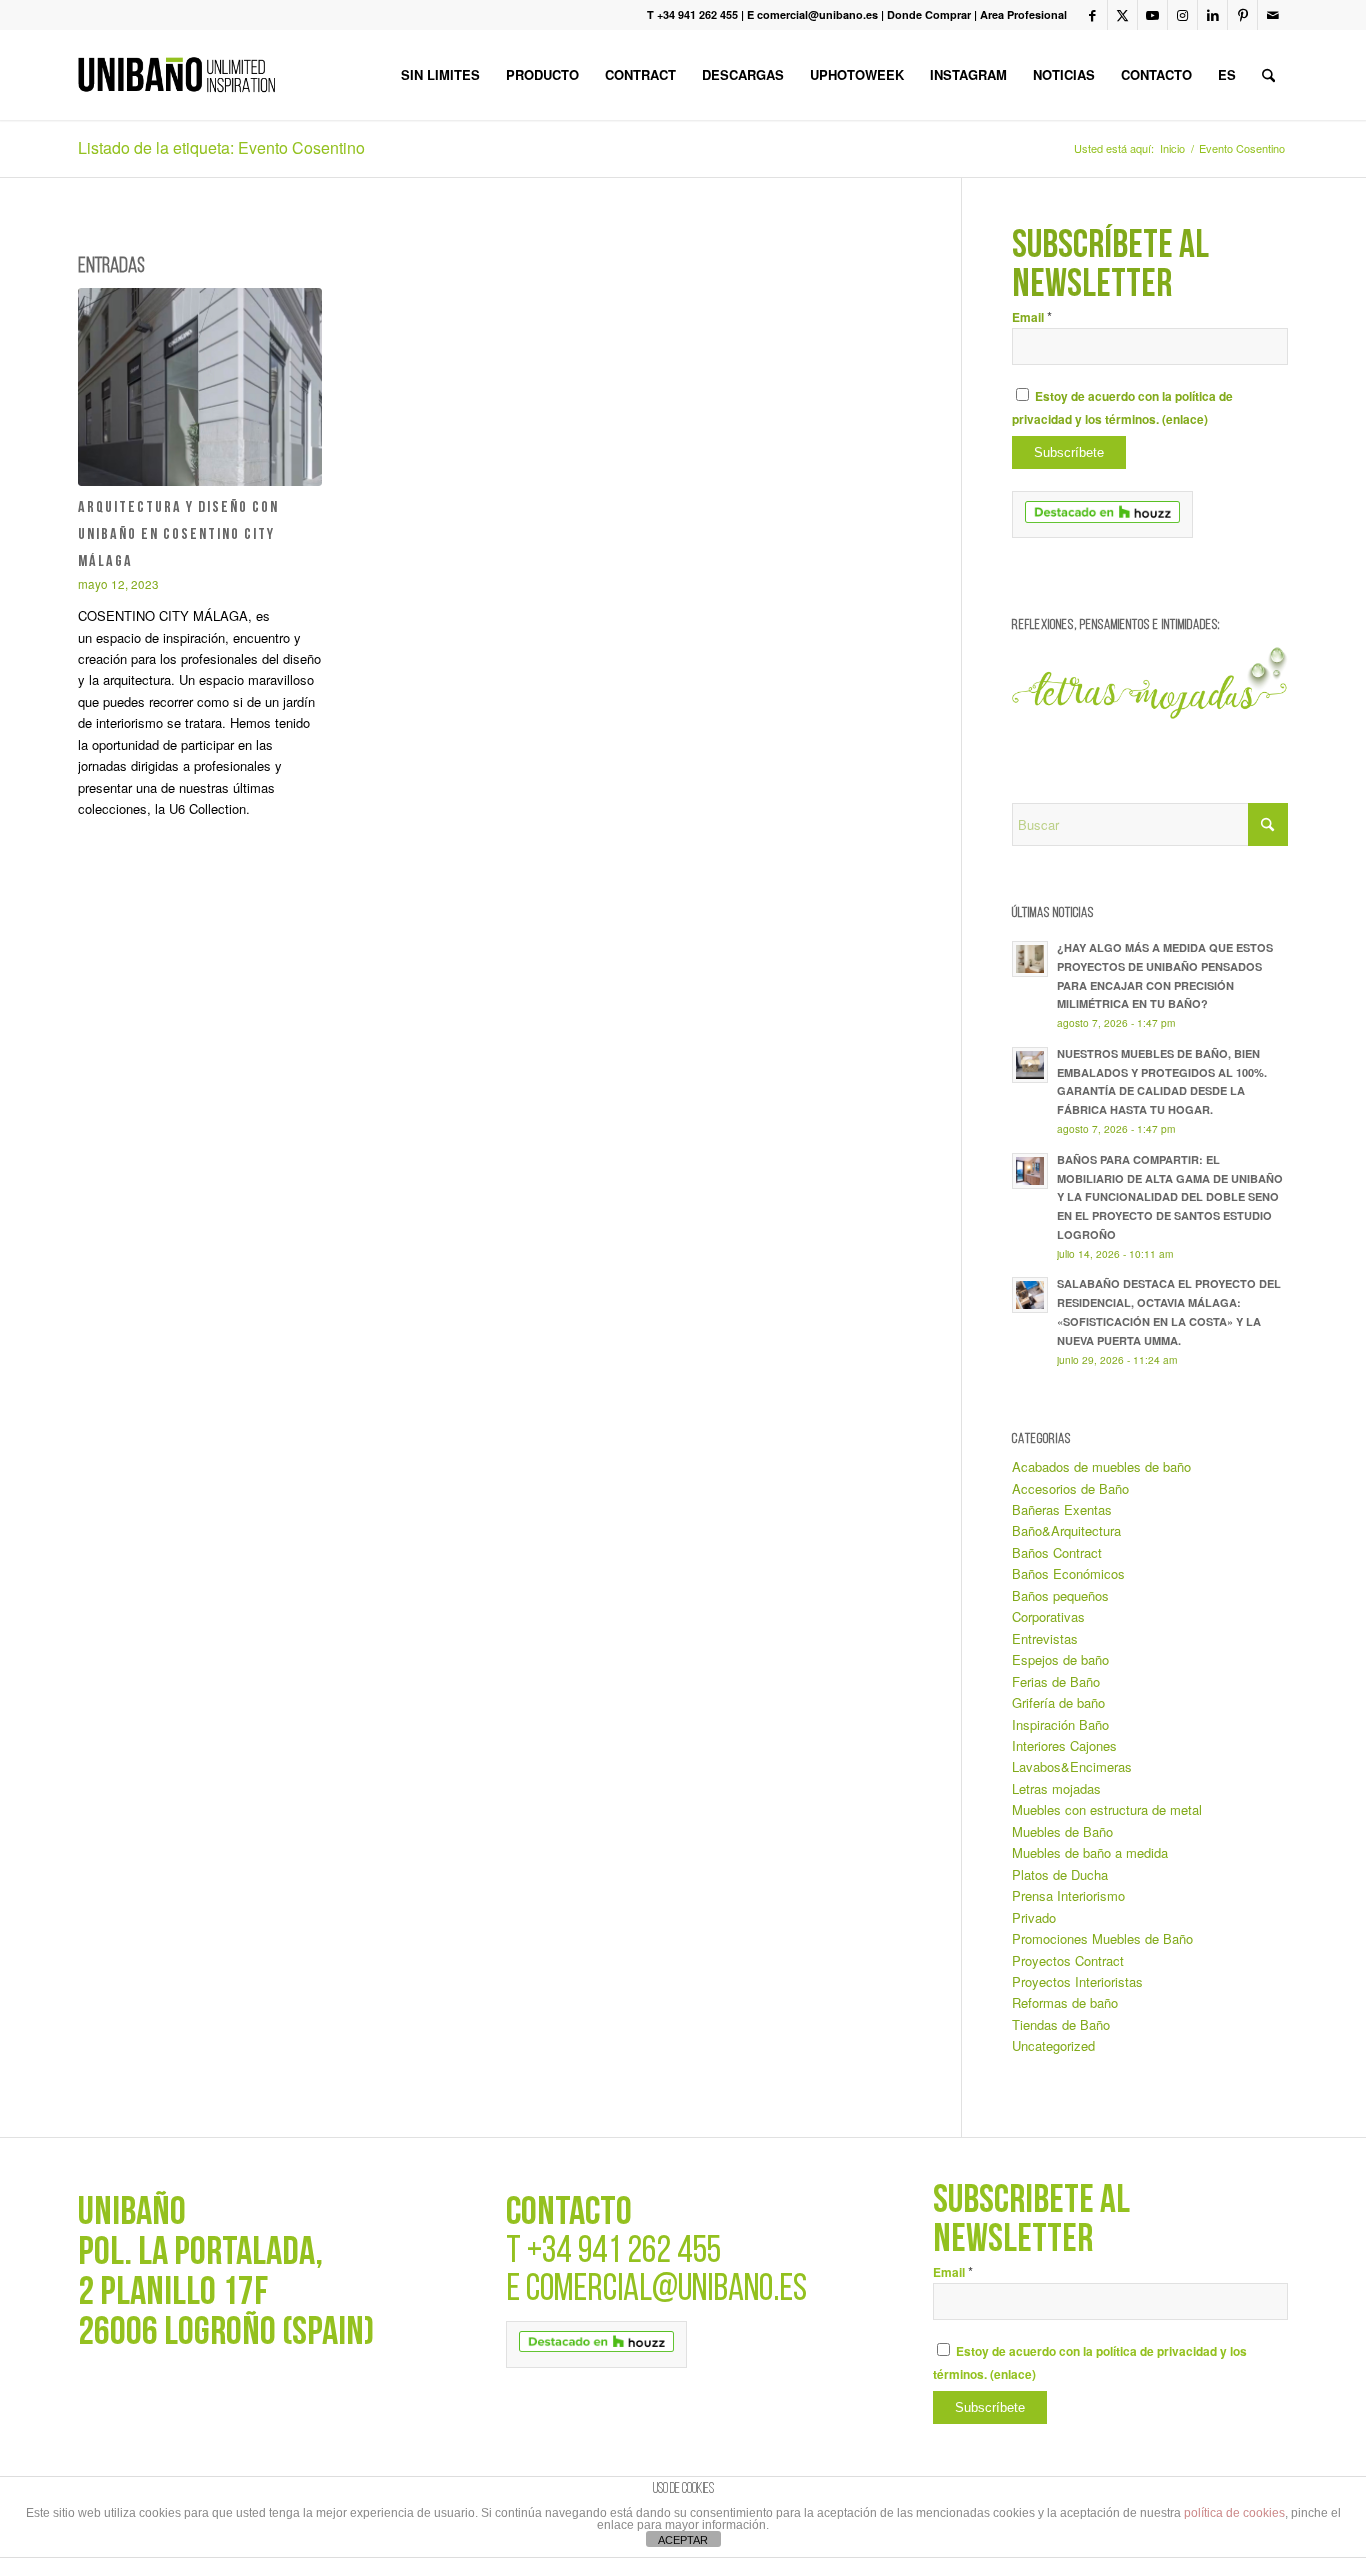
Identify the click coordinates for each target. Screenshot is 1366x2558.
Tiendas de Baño (1061, 2024)
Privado (1034, 1917)
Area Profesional (1023, 14)
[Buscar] (1268, 75)
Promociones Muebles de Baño (1102, 1938)
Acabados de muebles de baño (1101, 1466)
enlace (1185, 419)
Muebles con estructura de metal (1107, 1809)
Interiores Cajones (1064, 1745)
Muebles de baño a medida (1090, 1852)
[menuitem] (440, 75)
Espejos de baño (1060, 1659)
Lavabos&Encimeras (1072, 1766)
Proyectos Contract (1068, 1960)
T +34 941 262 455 (692, 14)
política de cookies (1234, 2513)
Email (1032, 317)
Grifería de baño (1058, 1702)
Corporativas (1048, 1616)
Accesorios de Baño (1070, 1488)
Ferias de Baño (1056, 1681)
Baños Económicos (1068, 1573)
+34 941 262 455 (624, 2252)
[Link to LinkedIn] (1212, 15)
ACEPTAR (683, 2540)
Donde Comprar (929, 14)
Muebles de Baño (1062, 1831)
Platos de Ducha (1060, 1874)
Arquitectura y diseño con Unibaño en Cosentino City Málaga (178, 535)
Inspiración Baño (1060, 1724)
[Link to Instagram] (1182, 15)
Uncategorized (1053, 2045)
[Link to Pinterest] (1242, 15)
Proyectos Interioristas (1077, 1981)
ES (1227, 74)
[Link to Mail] (1273, 15)
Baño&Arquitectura (1066, 1530)
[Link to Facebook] (1092, 15)
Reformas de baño (1065, 2002)
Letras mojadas (1056, 1788)
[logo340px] (176, 75)
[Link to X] (1122, 15)
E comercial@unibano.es (812, 14)
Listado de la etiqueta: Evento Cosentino (221, 147)
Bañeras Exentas (1062, 1509)
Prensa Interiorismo (1068, 1895)
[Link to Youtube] (1152, 15)
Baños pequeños (1060, 1595)
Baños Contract (1057, 1552)
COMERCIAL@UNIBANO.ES (666, 2290)
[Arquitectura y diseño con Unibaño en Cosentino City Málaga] (200, 387)
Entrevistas (1045, 1638)
